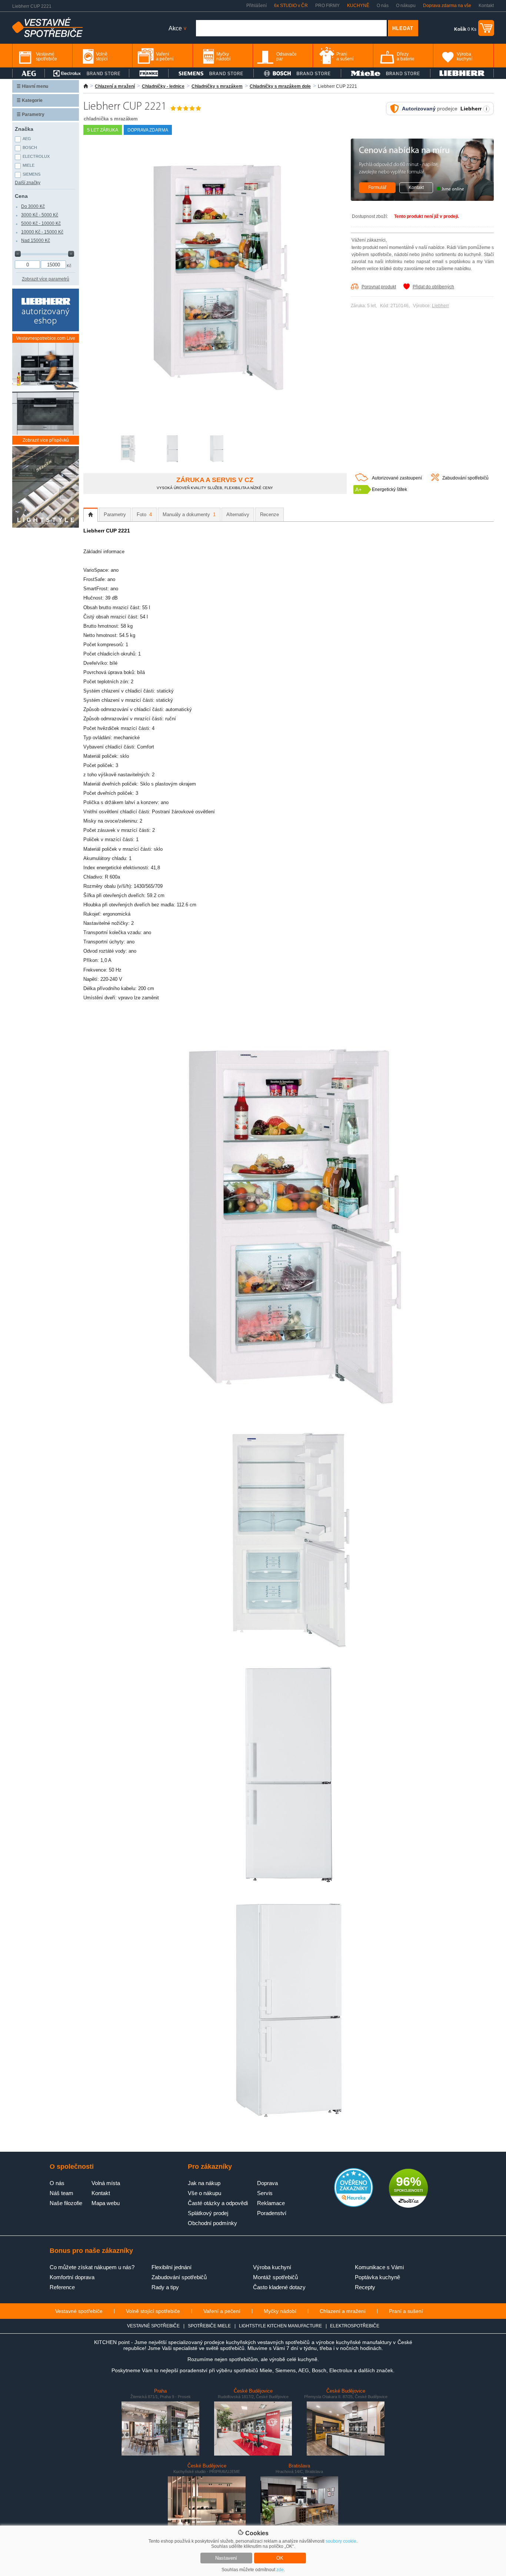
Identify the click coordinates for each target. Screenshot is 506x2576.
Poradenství (272, 2213)
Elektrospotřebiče (355, 2326)
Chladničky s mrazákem (217, 86)
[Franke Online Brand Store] (149, 73)
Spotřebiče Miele (209, 2326)
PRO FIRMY (327, 6)
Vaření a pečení (222, 2311)
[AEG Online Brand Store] (29, 73)
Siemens (31, 174)
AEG (27, 139)
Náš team (61, 2193)
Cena (21, 196)
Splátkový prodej (208, 2213)
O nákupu (406, 6)
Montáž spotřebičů (275, 2277)
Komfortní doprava (72, 2277)
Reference (62, 2287)
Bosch (30, 147)
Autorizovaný (419, 109)
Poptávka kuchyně (377, 2277)
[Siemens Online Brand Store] (211, 73)
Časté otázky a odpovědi (218, 2203)
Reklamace (271, 2203)
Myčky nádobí (280, 2311)
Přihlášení (257, 6)
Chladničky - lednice (163, 86)
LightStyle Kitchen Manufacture (280, 2326)
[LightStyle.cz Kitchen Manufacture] (46, 487)
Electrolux (36, 156)
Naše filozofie (66, 2203)
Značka (24, 129)
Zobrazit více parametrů (46, 279)
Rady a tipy (165, 2287)
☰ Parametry (31, 114)
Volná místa (106, 2183)
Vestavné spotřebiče (79, 2311)
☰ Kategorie (30, 100)
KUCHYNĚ (358, 6)
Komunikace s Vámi (379, 2267)
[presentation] (91, 515)
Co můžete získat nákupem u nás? (92, 2267)
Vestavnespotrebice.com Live (46, 338)
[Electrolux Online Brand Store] (87, 73)
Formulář (377, 187)
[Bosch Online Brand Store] (297, 73)
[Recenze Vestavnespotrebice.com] (354, 2205)
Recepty (365, 2287)
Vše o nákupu (204, 2193)
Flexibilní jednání (172, 2267)
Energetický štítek (390, 489)
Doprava (267, 2183)
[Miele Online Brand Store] (386, 73)
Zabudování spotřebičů (465, 478)
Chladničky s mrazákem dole (280, 86)
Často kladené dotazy (279, 2287)
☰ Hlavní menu (32, 86)
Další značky (28, 183)
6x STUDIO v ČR (291, 6)
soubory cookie (341, 2541)
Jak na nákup (204, 2183)
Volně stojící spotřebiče (153, 2311)
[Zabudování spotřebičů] (435, 479)
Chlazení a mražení (115, 86)
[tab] (91, 515)
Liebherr (440, 306)
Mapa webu (106, 2203)
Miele (29, 165)
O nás (383, 6)
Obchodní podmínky (212, 2223)
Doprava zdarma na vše (447, 6)
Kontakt (486, 6)
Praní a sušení (406, 2311)
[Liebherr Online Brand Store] (462, 73)
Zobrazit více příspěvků (46, 440)
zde (280, 2570)
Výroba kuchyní (272, 2267)
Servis (265, 2193)
